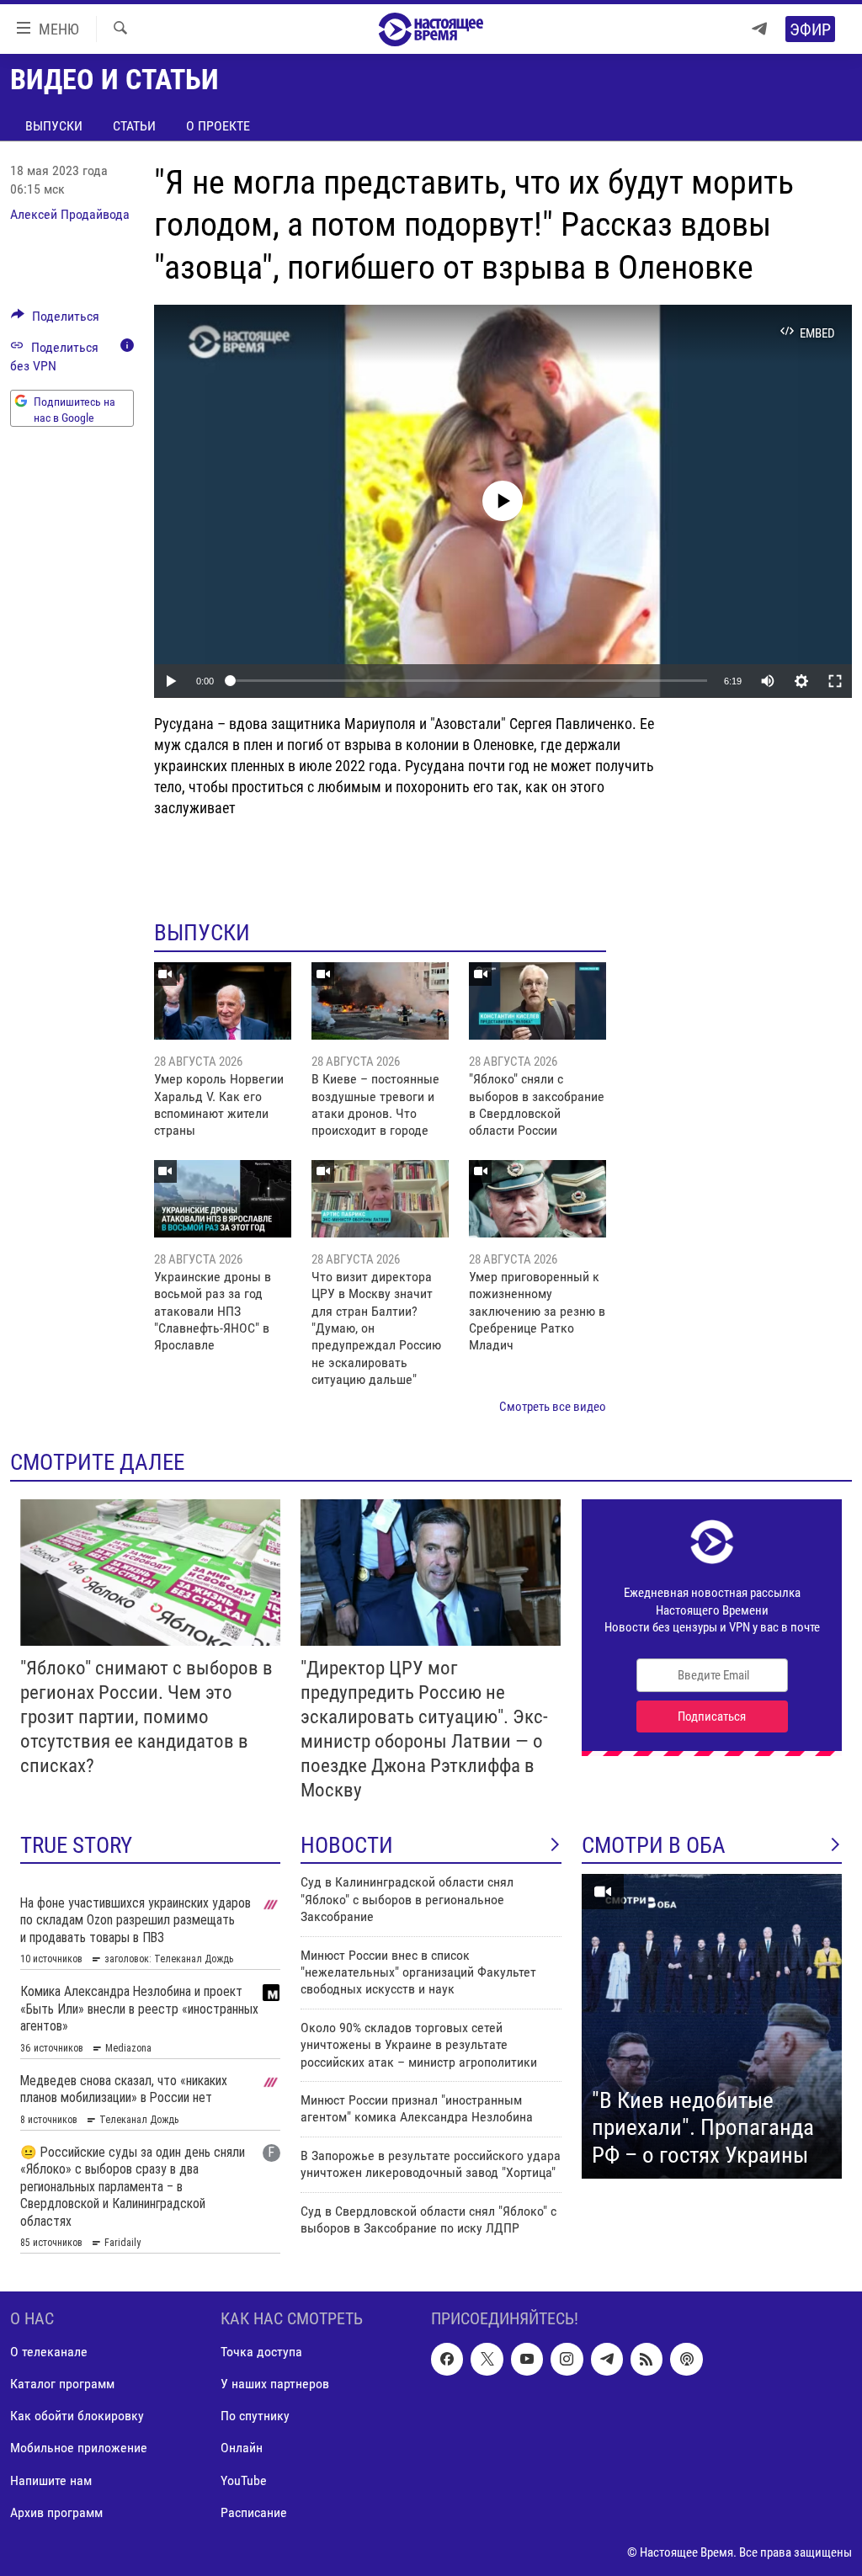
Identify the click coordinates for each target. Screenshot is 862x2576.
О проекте (218, 126)
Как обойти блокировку (77, 2416)
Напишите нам (51, 2480)
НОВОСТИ (347, 1845)
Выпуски (54, 126)
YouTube (244, 2480)
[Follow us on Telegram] (607, 2359)
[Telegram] (759, 29)
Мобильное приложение (79, 2448)
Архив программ (56, 2512)
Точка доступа (261, 2352)
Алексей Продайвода (70, 214)
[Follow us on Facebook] (447, 2359)
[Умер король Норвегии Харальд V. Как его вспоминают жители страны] (223, 1001)
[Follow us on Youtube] (527, 2359)
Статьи (134, 126)
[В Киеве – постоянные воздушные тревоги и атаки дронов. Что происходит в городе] (380, 1001)
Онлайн (242, 2448)
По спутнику (255, 2416)
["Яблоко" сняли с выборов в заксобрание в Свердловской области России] (537, 1001)
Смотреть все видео (553, 1407)
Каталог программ (62, 2384)
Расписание (254, 2512)
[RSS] (646, 2359)
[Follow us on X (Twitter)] (487, 2359)
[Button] (55, 320)
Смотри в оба (654, 1845)
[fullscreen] (835, 681)
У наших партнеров (275, 2384)
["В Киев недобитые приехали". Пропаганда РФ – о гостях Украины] (712, 2026)
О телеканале (49, 2352)
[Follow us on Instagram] (567, 2359)
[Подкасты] (686, 2359)
